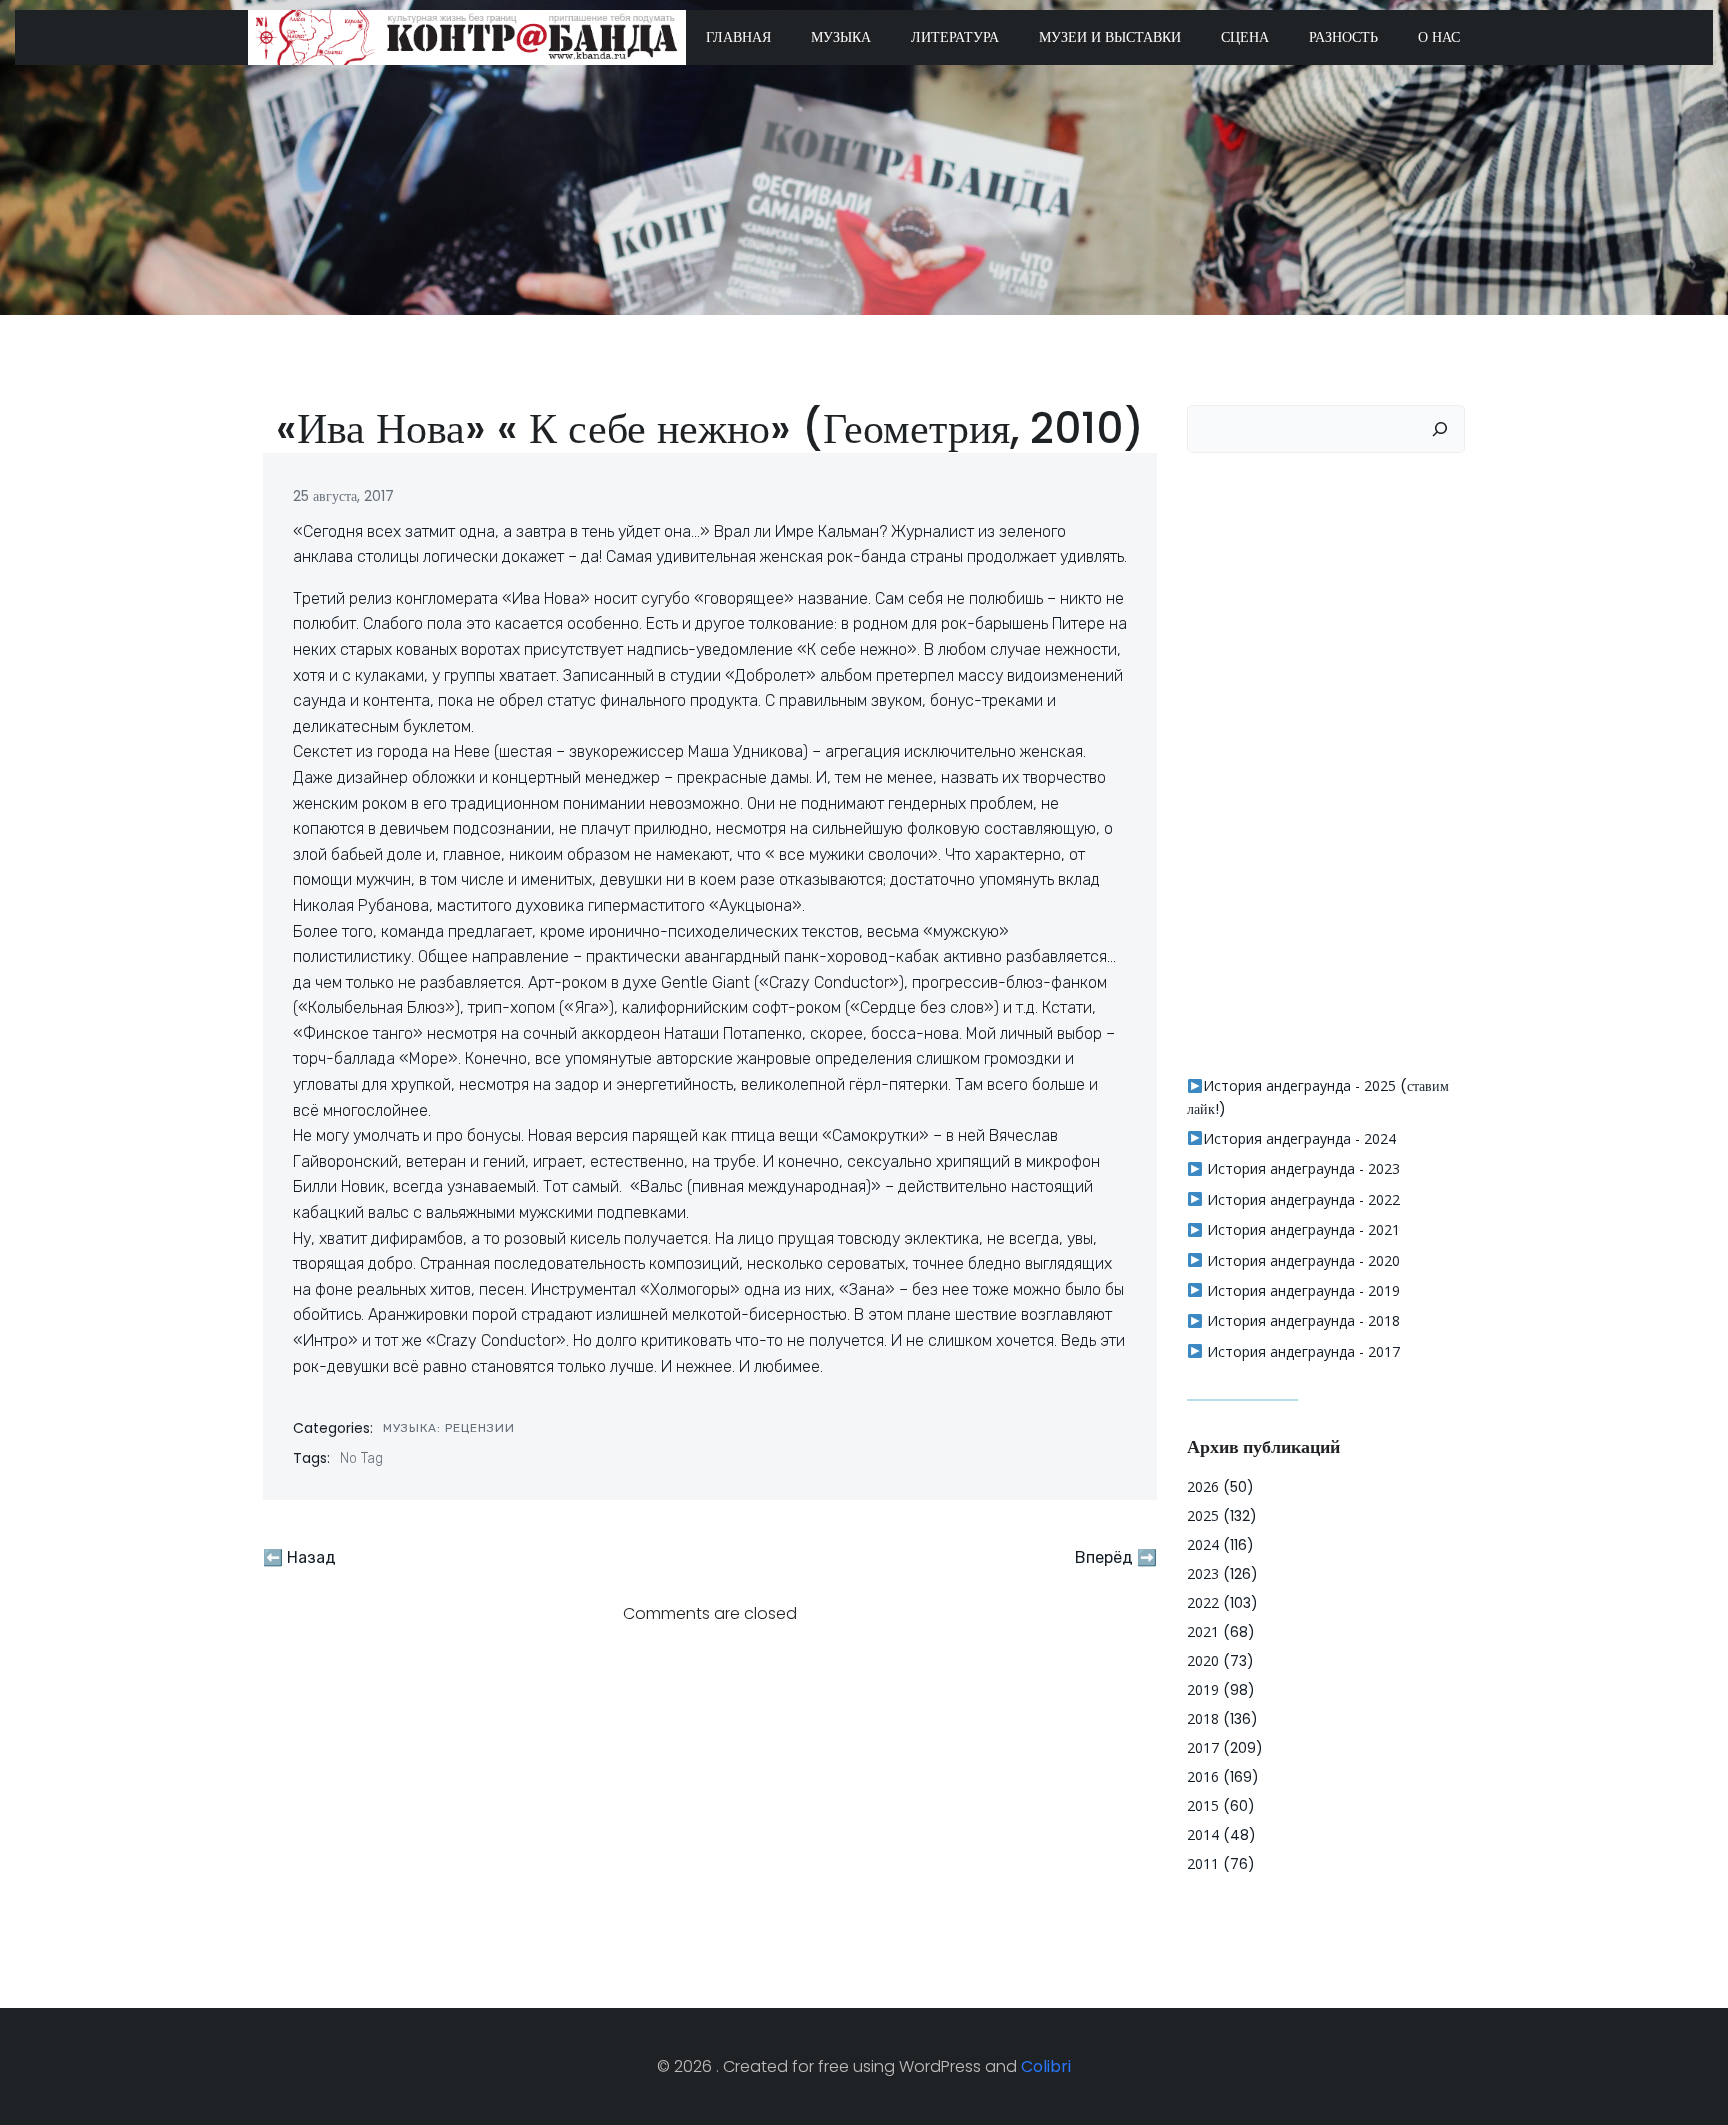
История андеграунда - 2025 (1299, 1085)
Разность (1343, 37)
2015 (1203, 1805)
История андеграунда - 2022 (1301, 1199)
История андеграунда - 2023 (1301, 1168)
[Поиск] (1440, 429)
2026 (1203, 1486)
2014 (1203, 1834)
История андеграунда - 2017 (1301, 1351)
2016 (1203, 1776)
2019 (1203, 1689)
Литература (955, 37)
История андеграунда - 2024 (1299, 1138)
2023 (1203, 1573)
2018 (1203, 1718)
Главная (738, 37)
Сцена (1245, 37)
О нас (1439, 37)
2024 (1203, 1544)
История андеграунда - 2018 (1301, 1320)
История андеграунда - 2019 (1301, 1290)
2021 (1203, 1631)
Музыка (841, 37)
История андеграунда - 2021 (1301, 1229)
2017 (1203, 1747)
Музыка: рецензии (449, 1428)
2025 (1203, 1515)
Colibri (1046, 2066)
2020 (1203, 1660)
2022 (1203, 1602)
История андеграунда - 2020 (1301, 1260)
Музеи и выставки (1110, 37)
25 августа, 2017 (343, 496)
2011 (1203, 1863)
